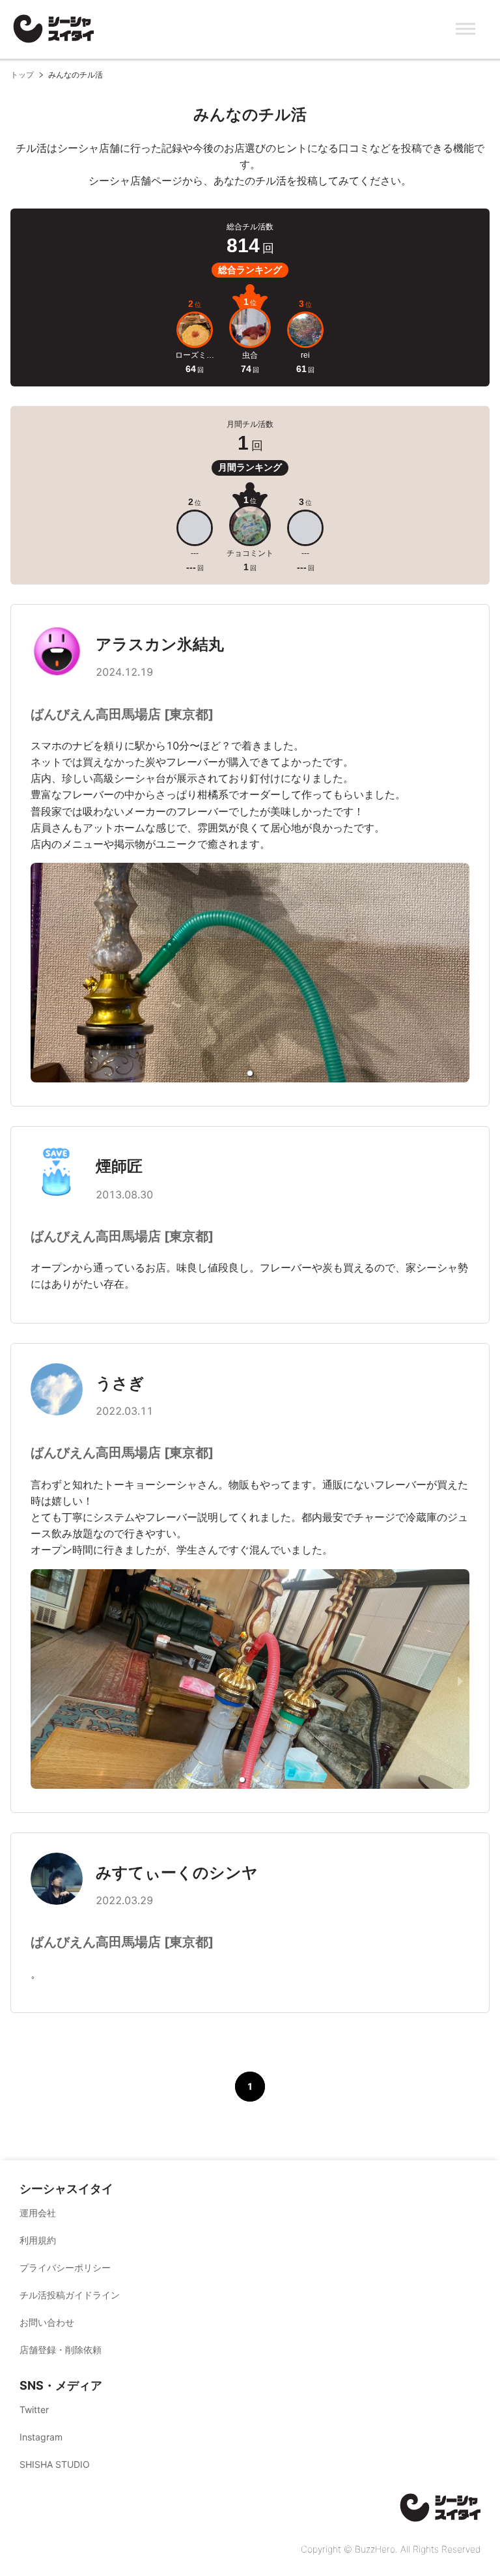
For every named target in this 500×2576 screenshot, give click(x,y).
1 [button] (250, 2086)
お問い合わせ (47, 2322)
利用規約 (38, 2240)
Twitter (34, 2410)
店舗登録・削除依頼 (61, 2350)
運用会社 (38, 2213)
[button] (250, 1073)
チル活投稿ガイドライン (70, 2295)
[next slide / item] (460, 1681)
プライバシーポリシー (65, 2267)
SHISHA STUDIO (55, 2464)
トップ (22, 75)
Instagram (41, 2437)
